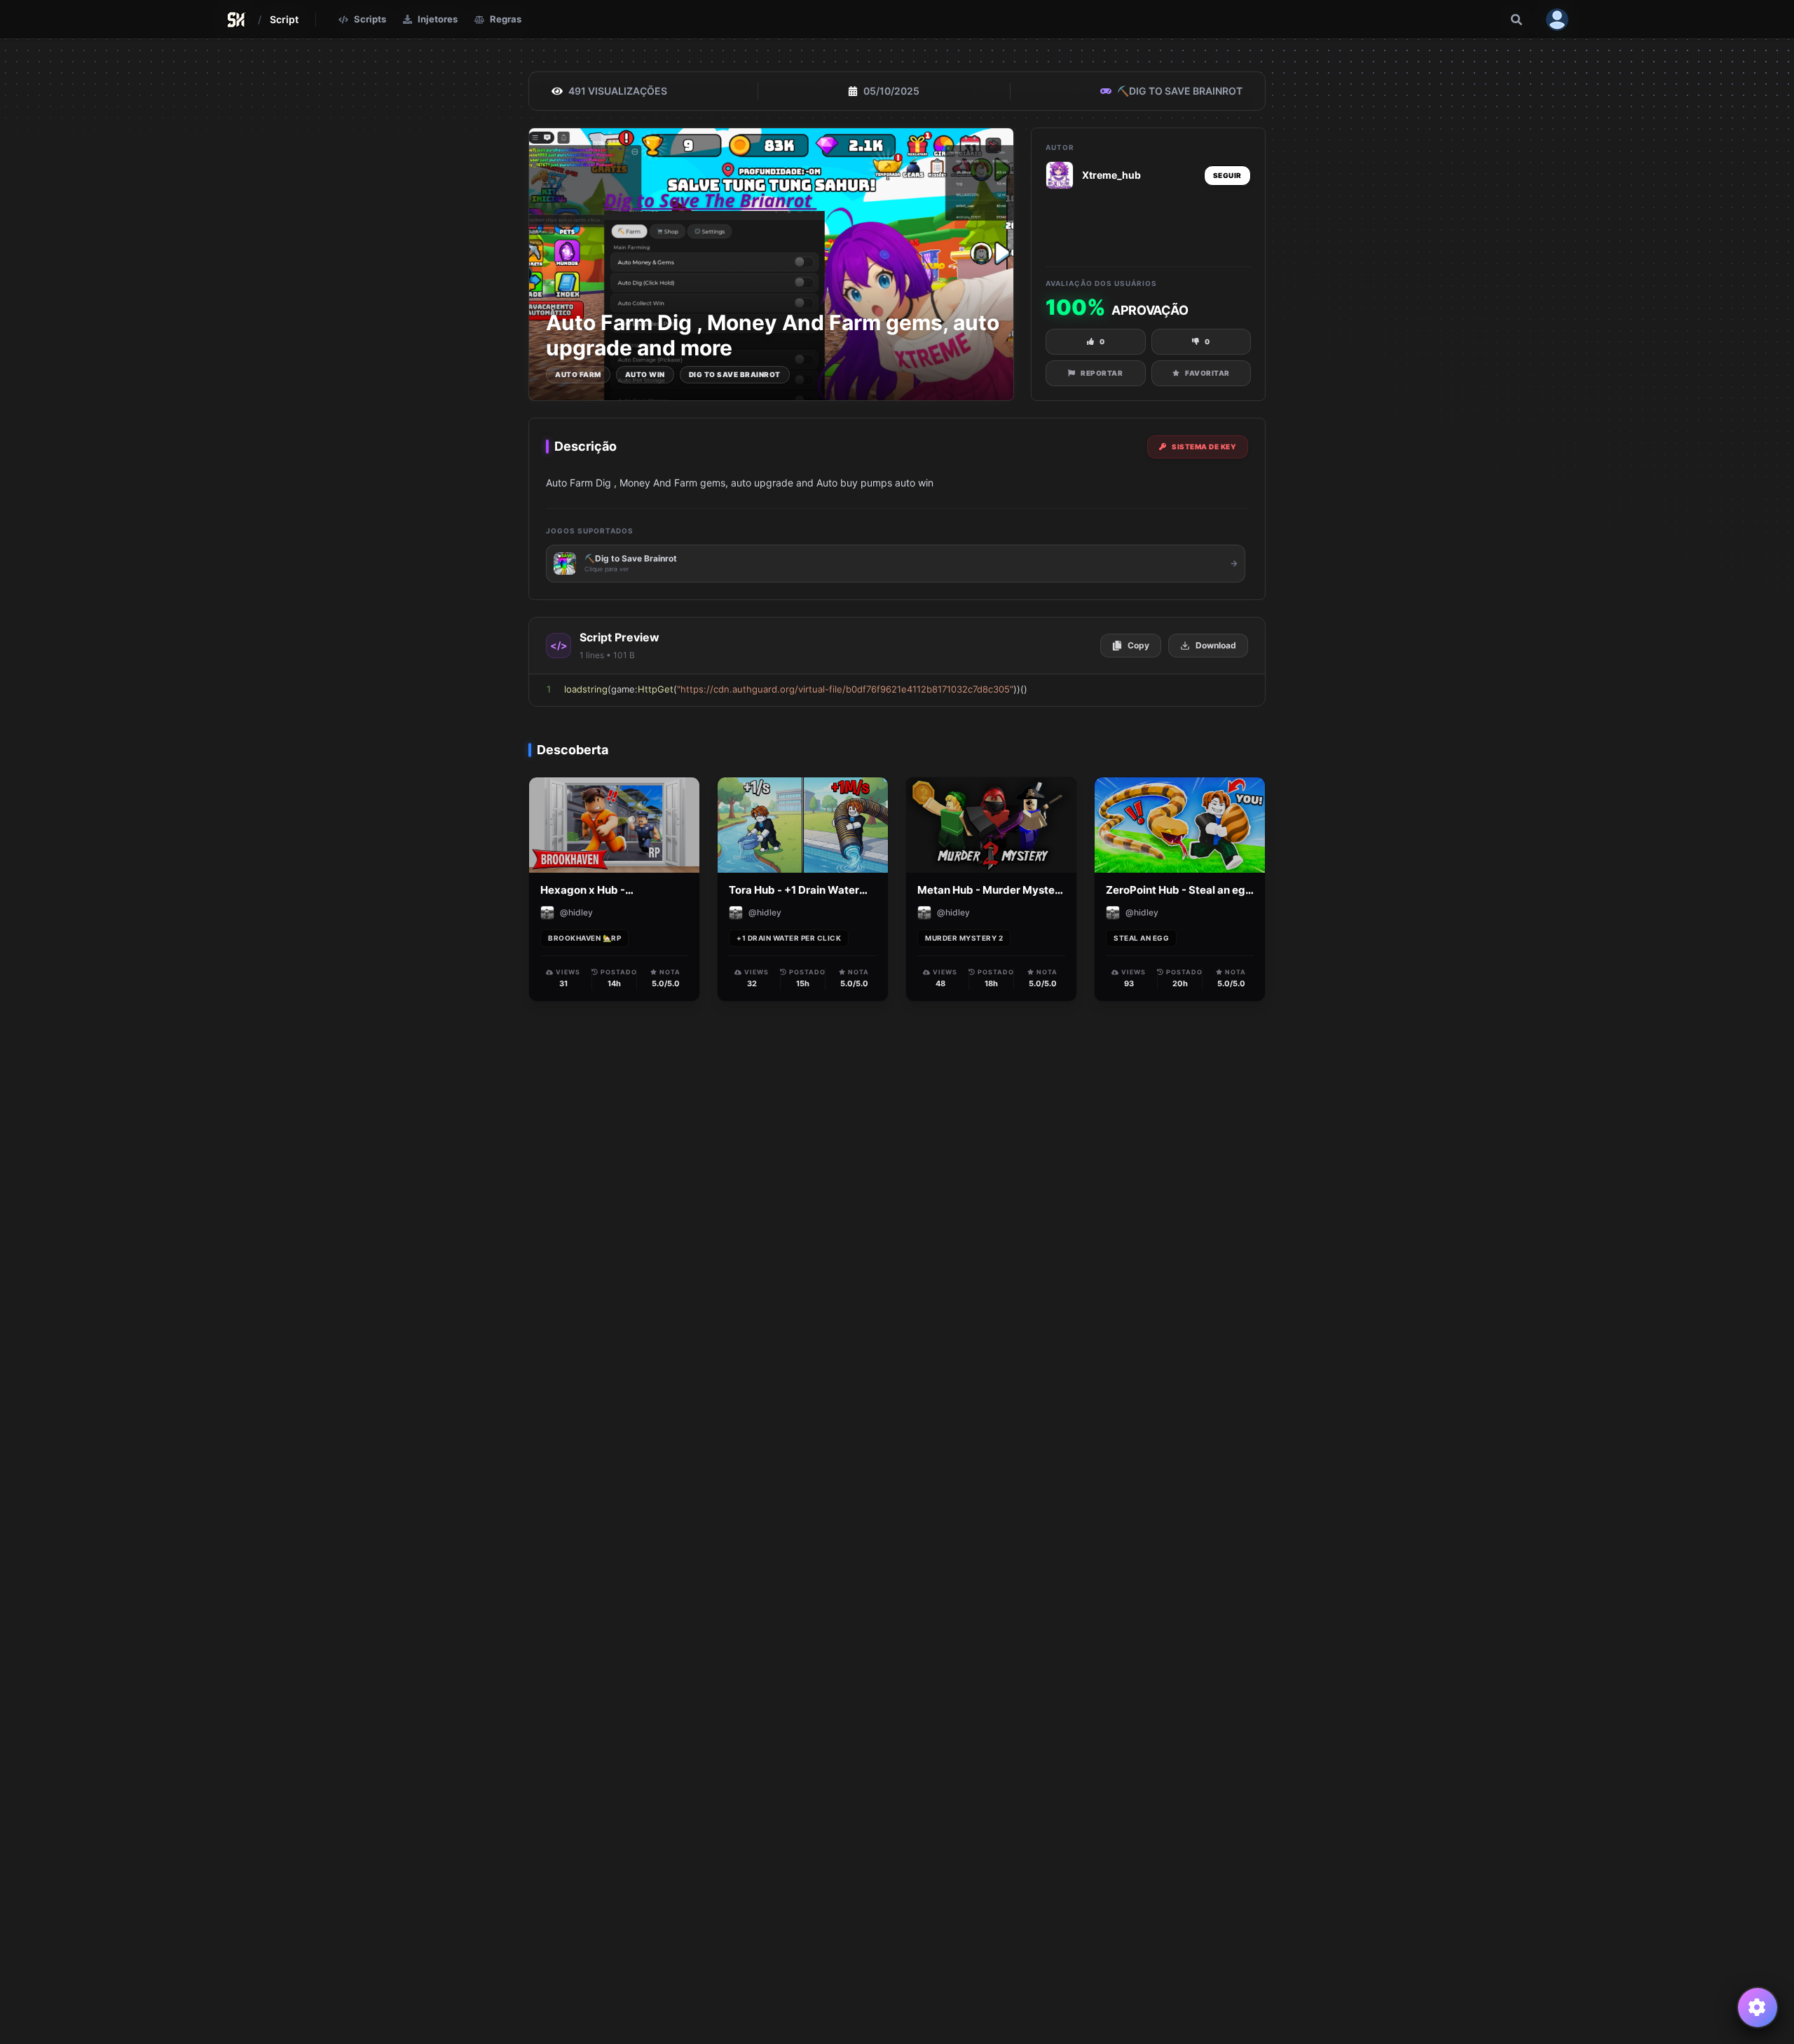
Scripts (370, 19)
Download (1216, 645)
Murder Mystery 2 (964, 938)
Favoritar (1207, 373)
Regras (506, 19)
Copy (1138, 645)
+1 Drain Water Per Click (789, 938)
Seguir (1227, 175)
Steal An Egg (1141, 938)
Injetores (438, 19)
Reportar (1102, 373)
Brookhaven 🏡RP (584, 938)
